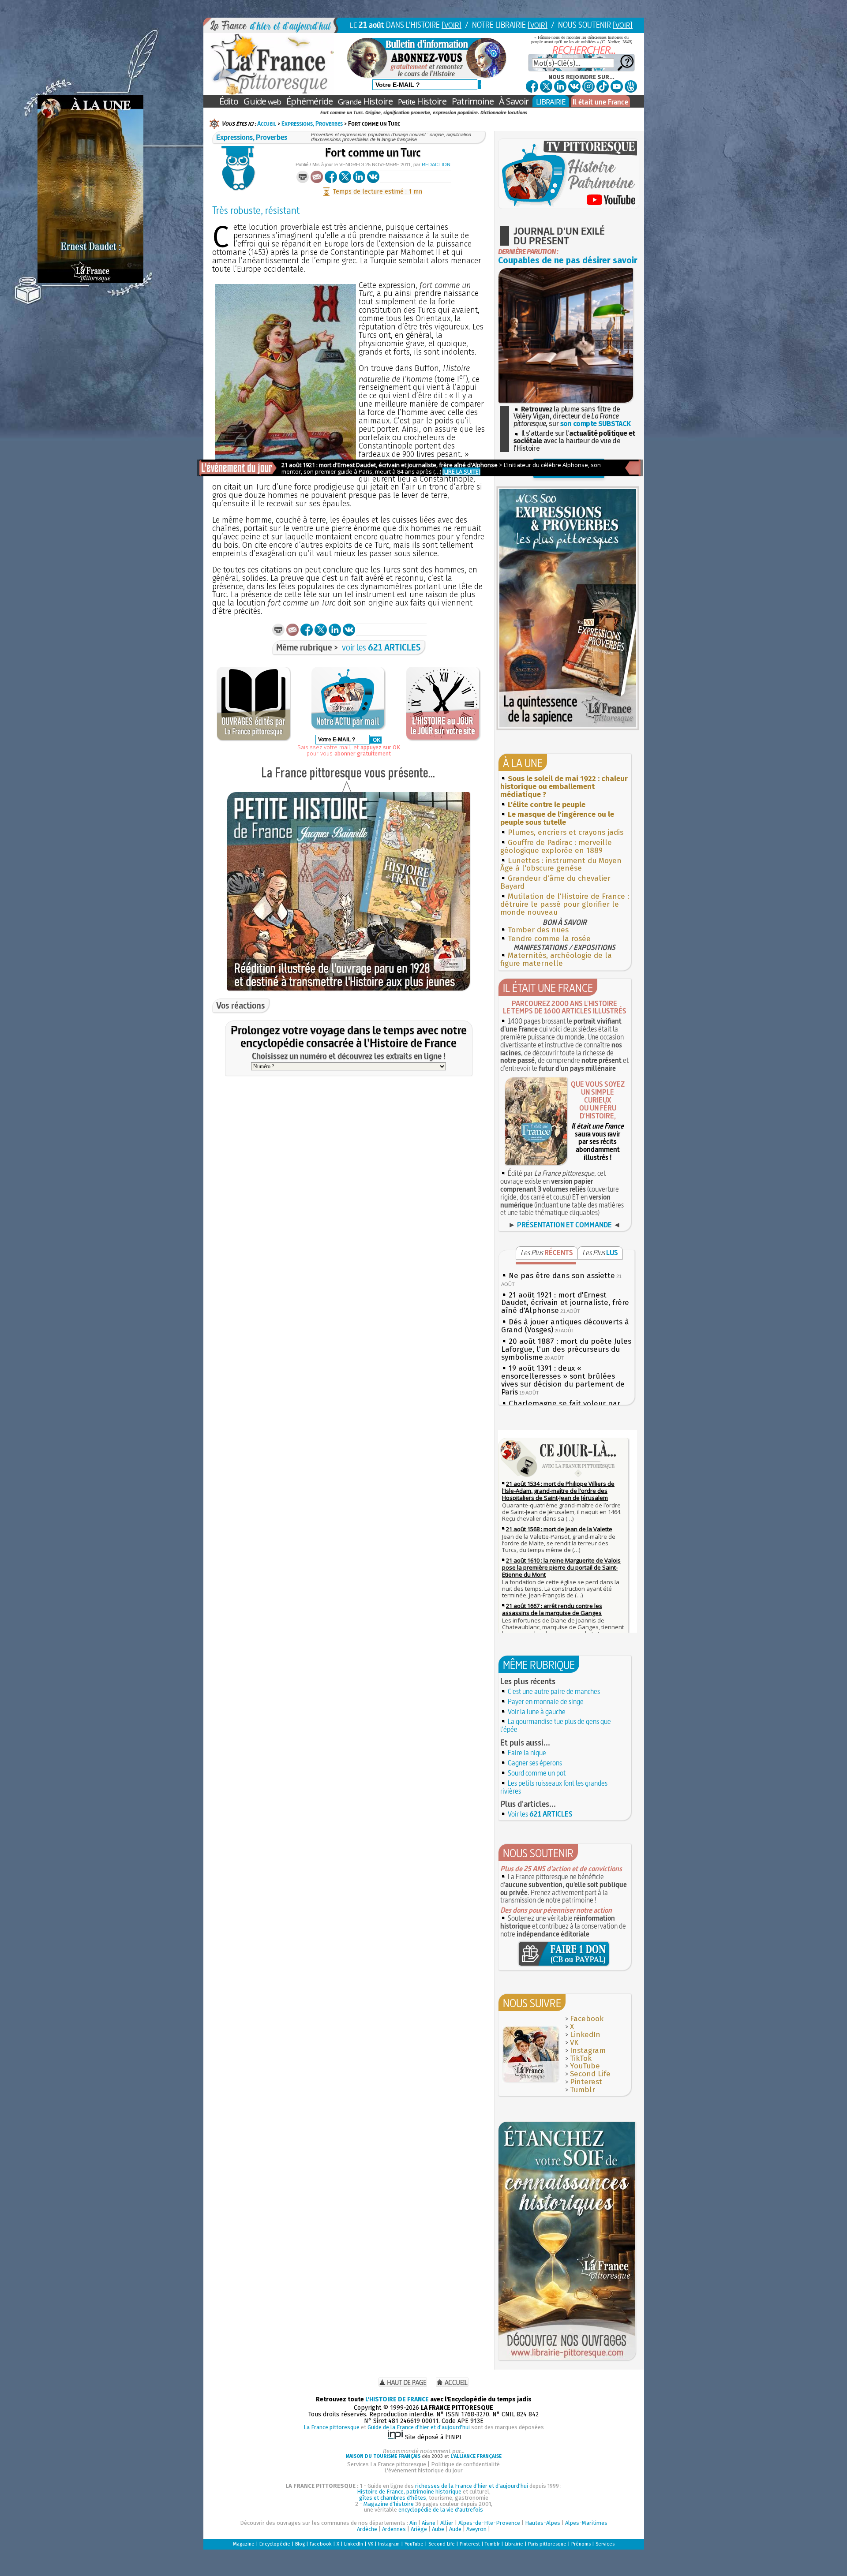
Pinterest (586, 2082)
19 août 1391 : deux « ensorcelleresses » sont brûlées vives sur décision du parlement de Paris (563, 1380)
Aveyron (476, 2529)
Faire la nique (527, 1753)
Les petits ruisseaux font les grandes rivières (554, 1787)
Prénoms (581, 2544)
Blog (300, 2544)
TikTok (581, 2058)
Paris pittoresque (547, 2544)
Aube (438, 2529)
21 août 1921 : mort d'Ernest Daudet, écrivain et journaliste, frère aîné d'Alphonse (565, 1303)
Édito (229, 101)
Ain (413, 2523)
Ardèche (367, 2529)
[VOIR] (452, 25)
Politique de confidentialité (465, 2464)
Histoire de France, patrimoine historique (409, 2492)
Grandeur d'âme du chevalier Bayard (555, 882)
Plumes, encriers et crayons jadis (566, 832)
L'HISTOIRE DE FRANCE (397, 2399)
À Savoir (514, 101)
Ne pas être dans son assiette (562, 1276)
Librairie (514, 2544)
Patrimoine (473, 101)
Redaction (436, 165)
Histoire (365, 101)
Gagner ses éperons (535, 1763)
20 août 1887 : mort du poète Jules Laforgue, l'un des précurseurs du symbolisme (566, 1349)
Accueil (267, 123)
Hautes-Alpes (543, 2523)
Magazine (244, 2544)
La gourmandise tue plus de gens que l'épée (556, 1725)
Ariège (419, 2529)
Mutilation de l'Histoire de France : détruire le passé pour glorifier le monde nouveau (565, 904)
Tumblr (583, 2090)
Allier (447, 2523)
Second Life (590, 2074)
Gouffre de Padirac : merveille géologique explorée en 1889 (556, 847)
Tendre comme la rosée (549, 939)
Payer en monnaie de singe (546, 1701)
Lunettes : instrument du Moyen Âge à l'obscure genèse (561, 865)
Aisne (429, 2523)
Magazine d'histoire (389, 2504)
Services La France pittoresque (387, 2464)
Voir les (540, 1814)
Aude (455, 2529)
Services (605, 2544)
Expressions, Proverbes (312, 123)
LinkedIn (585, 2035)
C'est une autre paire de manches (554, 1691)
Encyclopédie (275, 2544)
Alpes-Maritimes (586, 2523)
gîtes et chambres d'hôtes (393, 2498)
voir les (381, 647)
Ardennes (394, 2529)
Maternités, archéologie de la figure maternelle (556, 959)
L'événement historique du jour (423, 2470)
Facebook (587, 2019)
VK (574, 2043)
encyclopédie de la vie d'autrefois (441, 2510)
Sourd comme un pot (537, 1773)
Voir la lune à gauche (537, 1712)
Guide (262, 101)
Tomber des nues (538, 930)
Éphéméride (309, 101)
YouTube (585, 2066)
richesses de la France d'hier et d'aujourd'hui (472, 2486)
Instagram (588, 2051)
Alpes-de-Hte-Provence (489, 2523)
